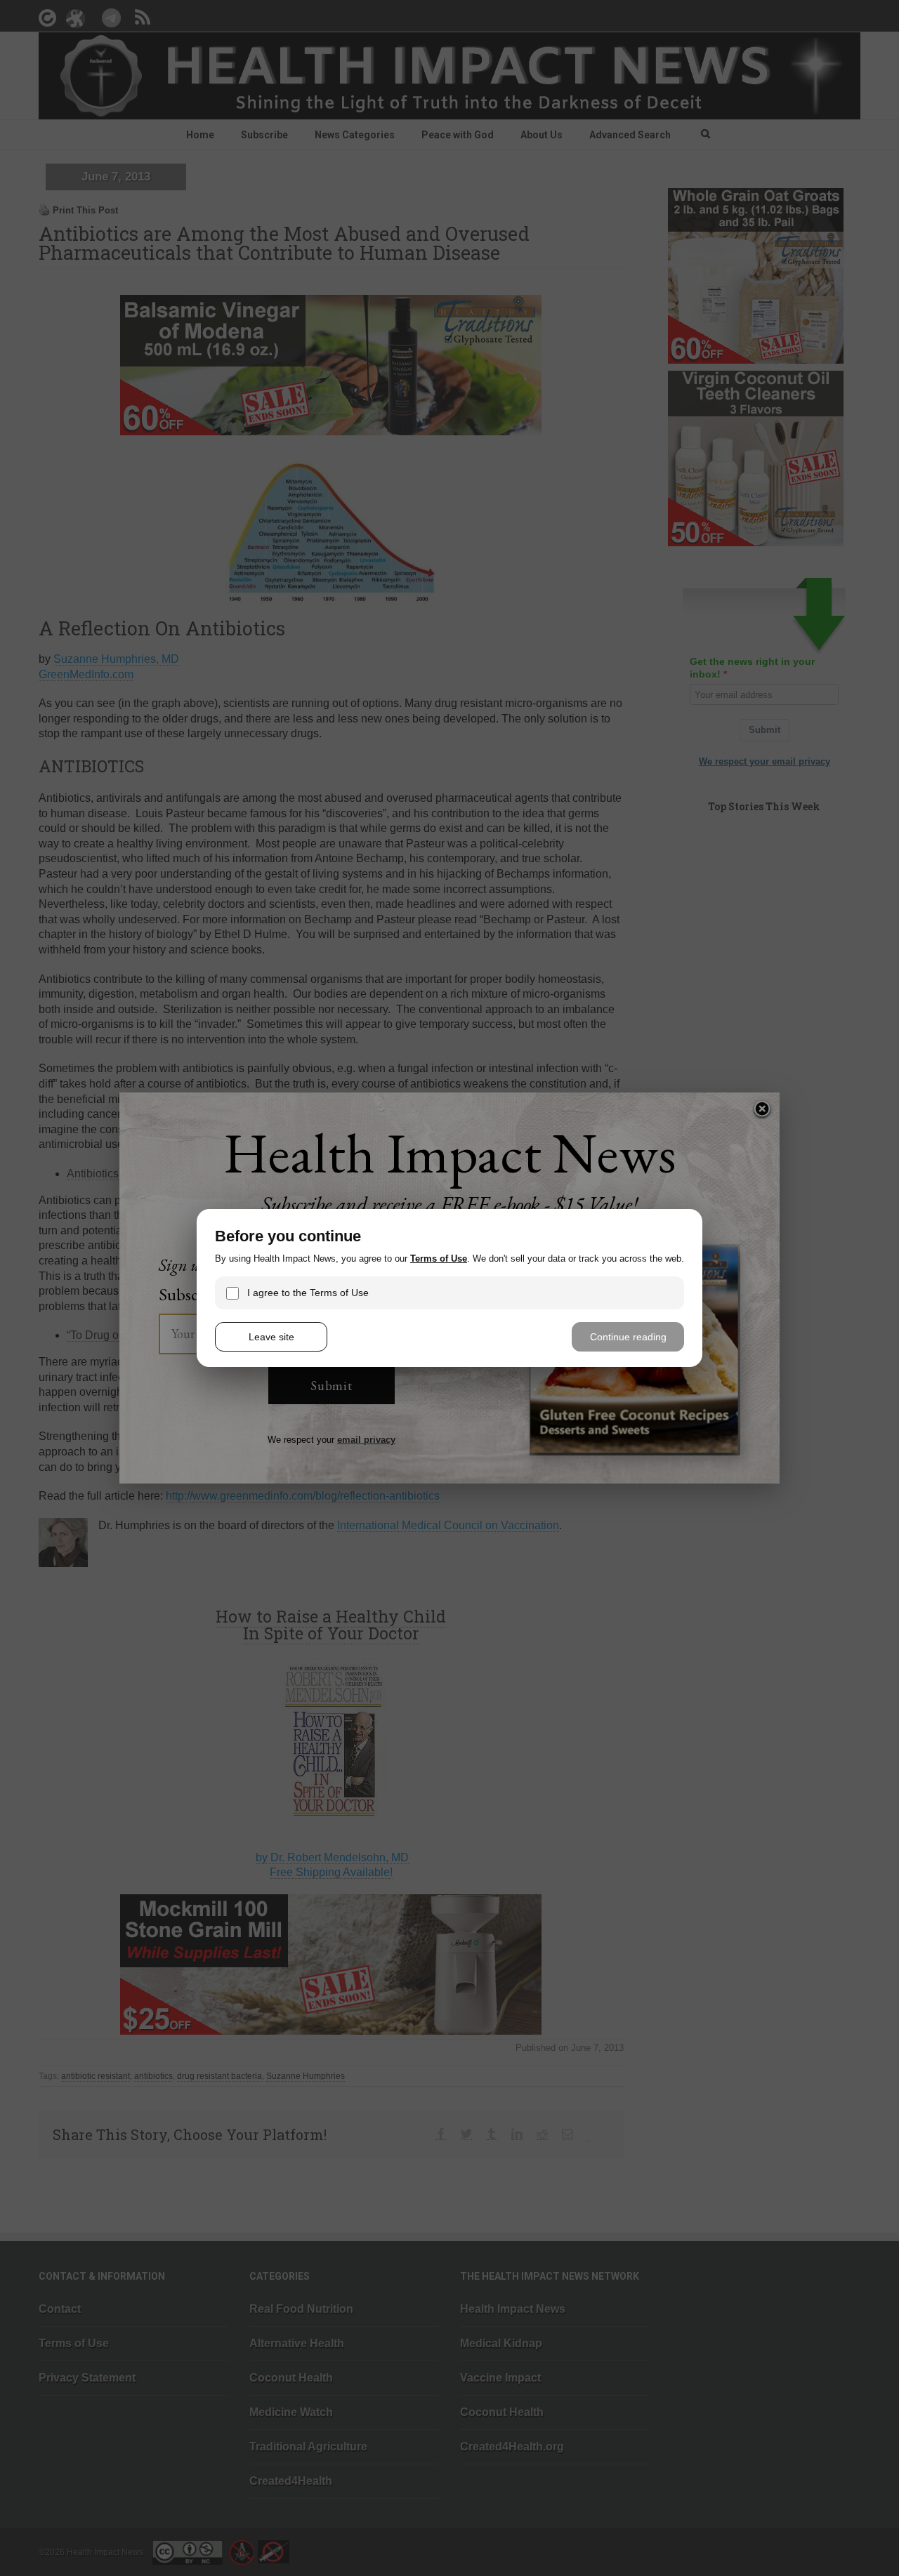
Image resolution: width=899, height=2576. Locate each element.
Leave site (271, 1337)
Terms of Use (439, 1259)
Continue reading (628, 1337)
